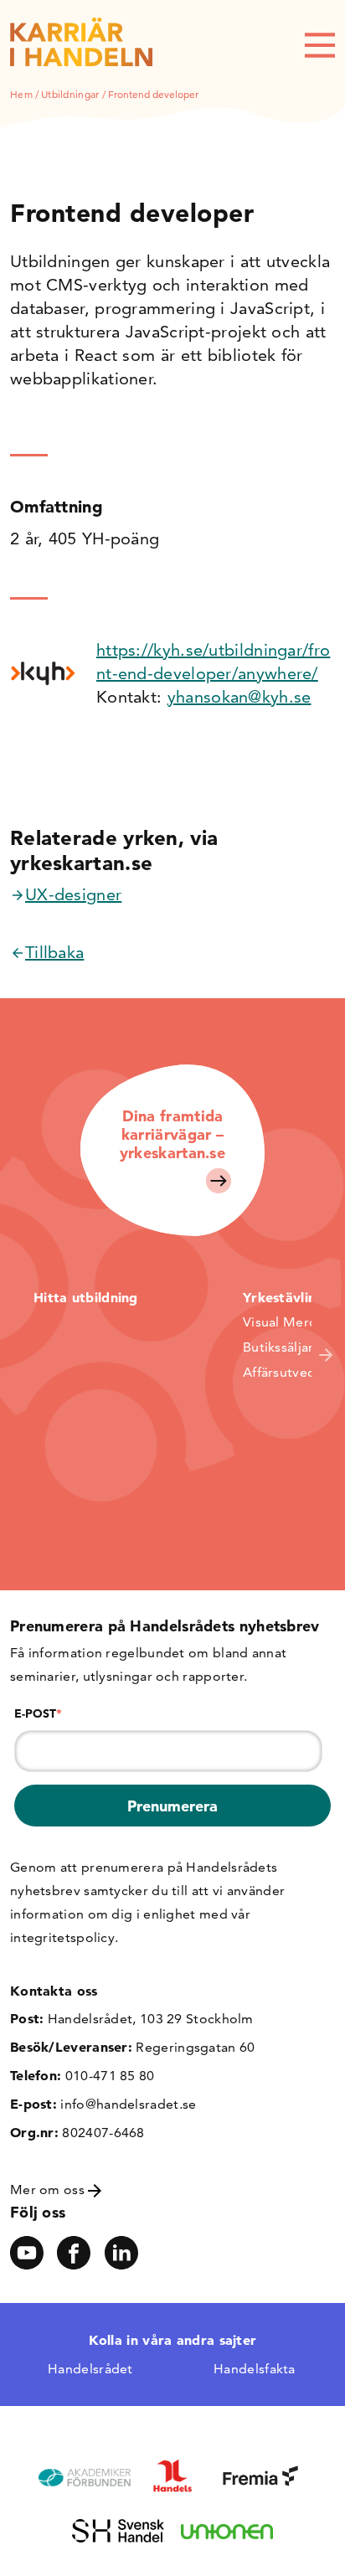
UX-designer (73, 894)
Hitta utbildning (86, 1297)
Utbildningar (70, 94)
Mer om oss (49, 2190)
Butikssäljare (282, 1347)
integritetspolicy (62, 1937)
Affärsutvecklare (294, 1372)
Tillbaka (54, 952)
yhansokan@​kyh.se (239, 697)
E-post (38, 1713)
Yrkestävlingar (291, 1297)
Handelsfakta (255, 2369)
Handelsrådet (90, 2369)
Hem (21, 94)
